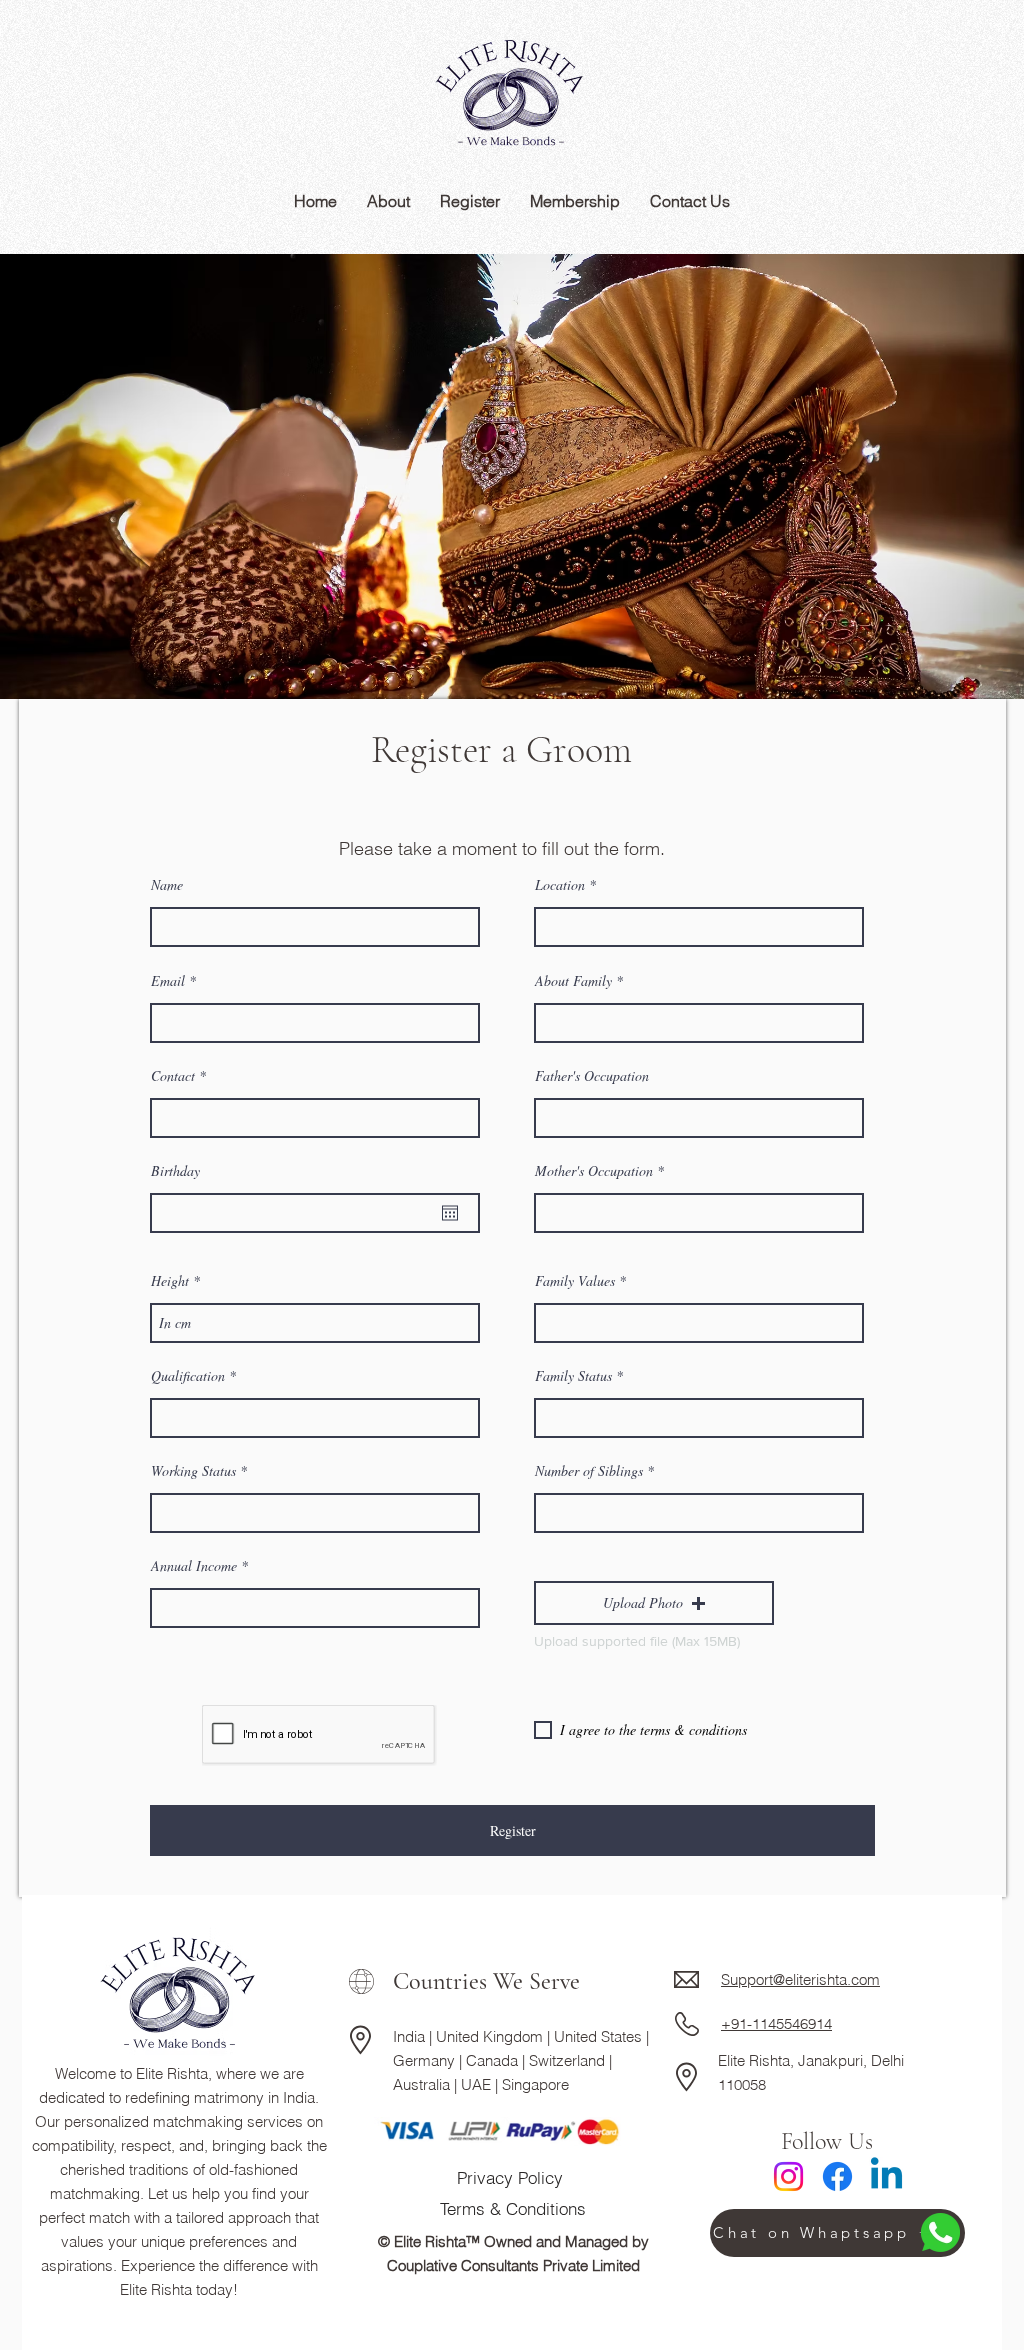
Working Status (193, 1471)
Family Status (573, 1376)
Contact (175, 1076)
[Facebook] (837, 2176)
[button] (654, 1603)
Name (167, 885)
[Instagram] (788, 2176)
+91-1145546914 (776, 2023)
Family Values (575, 1281)
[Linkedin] (886, 2176)
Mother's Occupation (594, 1171)
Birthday (175, 1171)
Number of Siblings (589, 1471)
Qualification (188, 1376)
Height (170, 1281)
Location (560, 885)
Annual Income (194, 1566)
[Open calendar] (450, 1213)
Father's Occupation (592, 1076)
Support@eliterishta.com (800, 1979)
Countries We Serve (486, 1981)
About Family (573, 981)
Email (168, 981)
